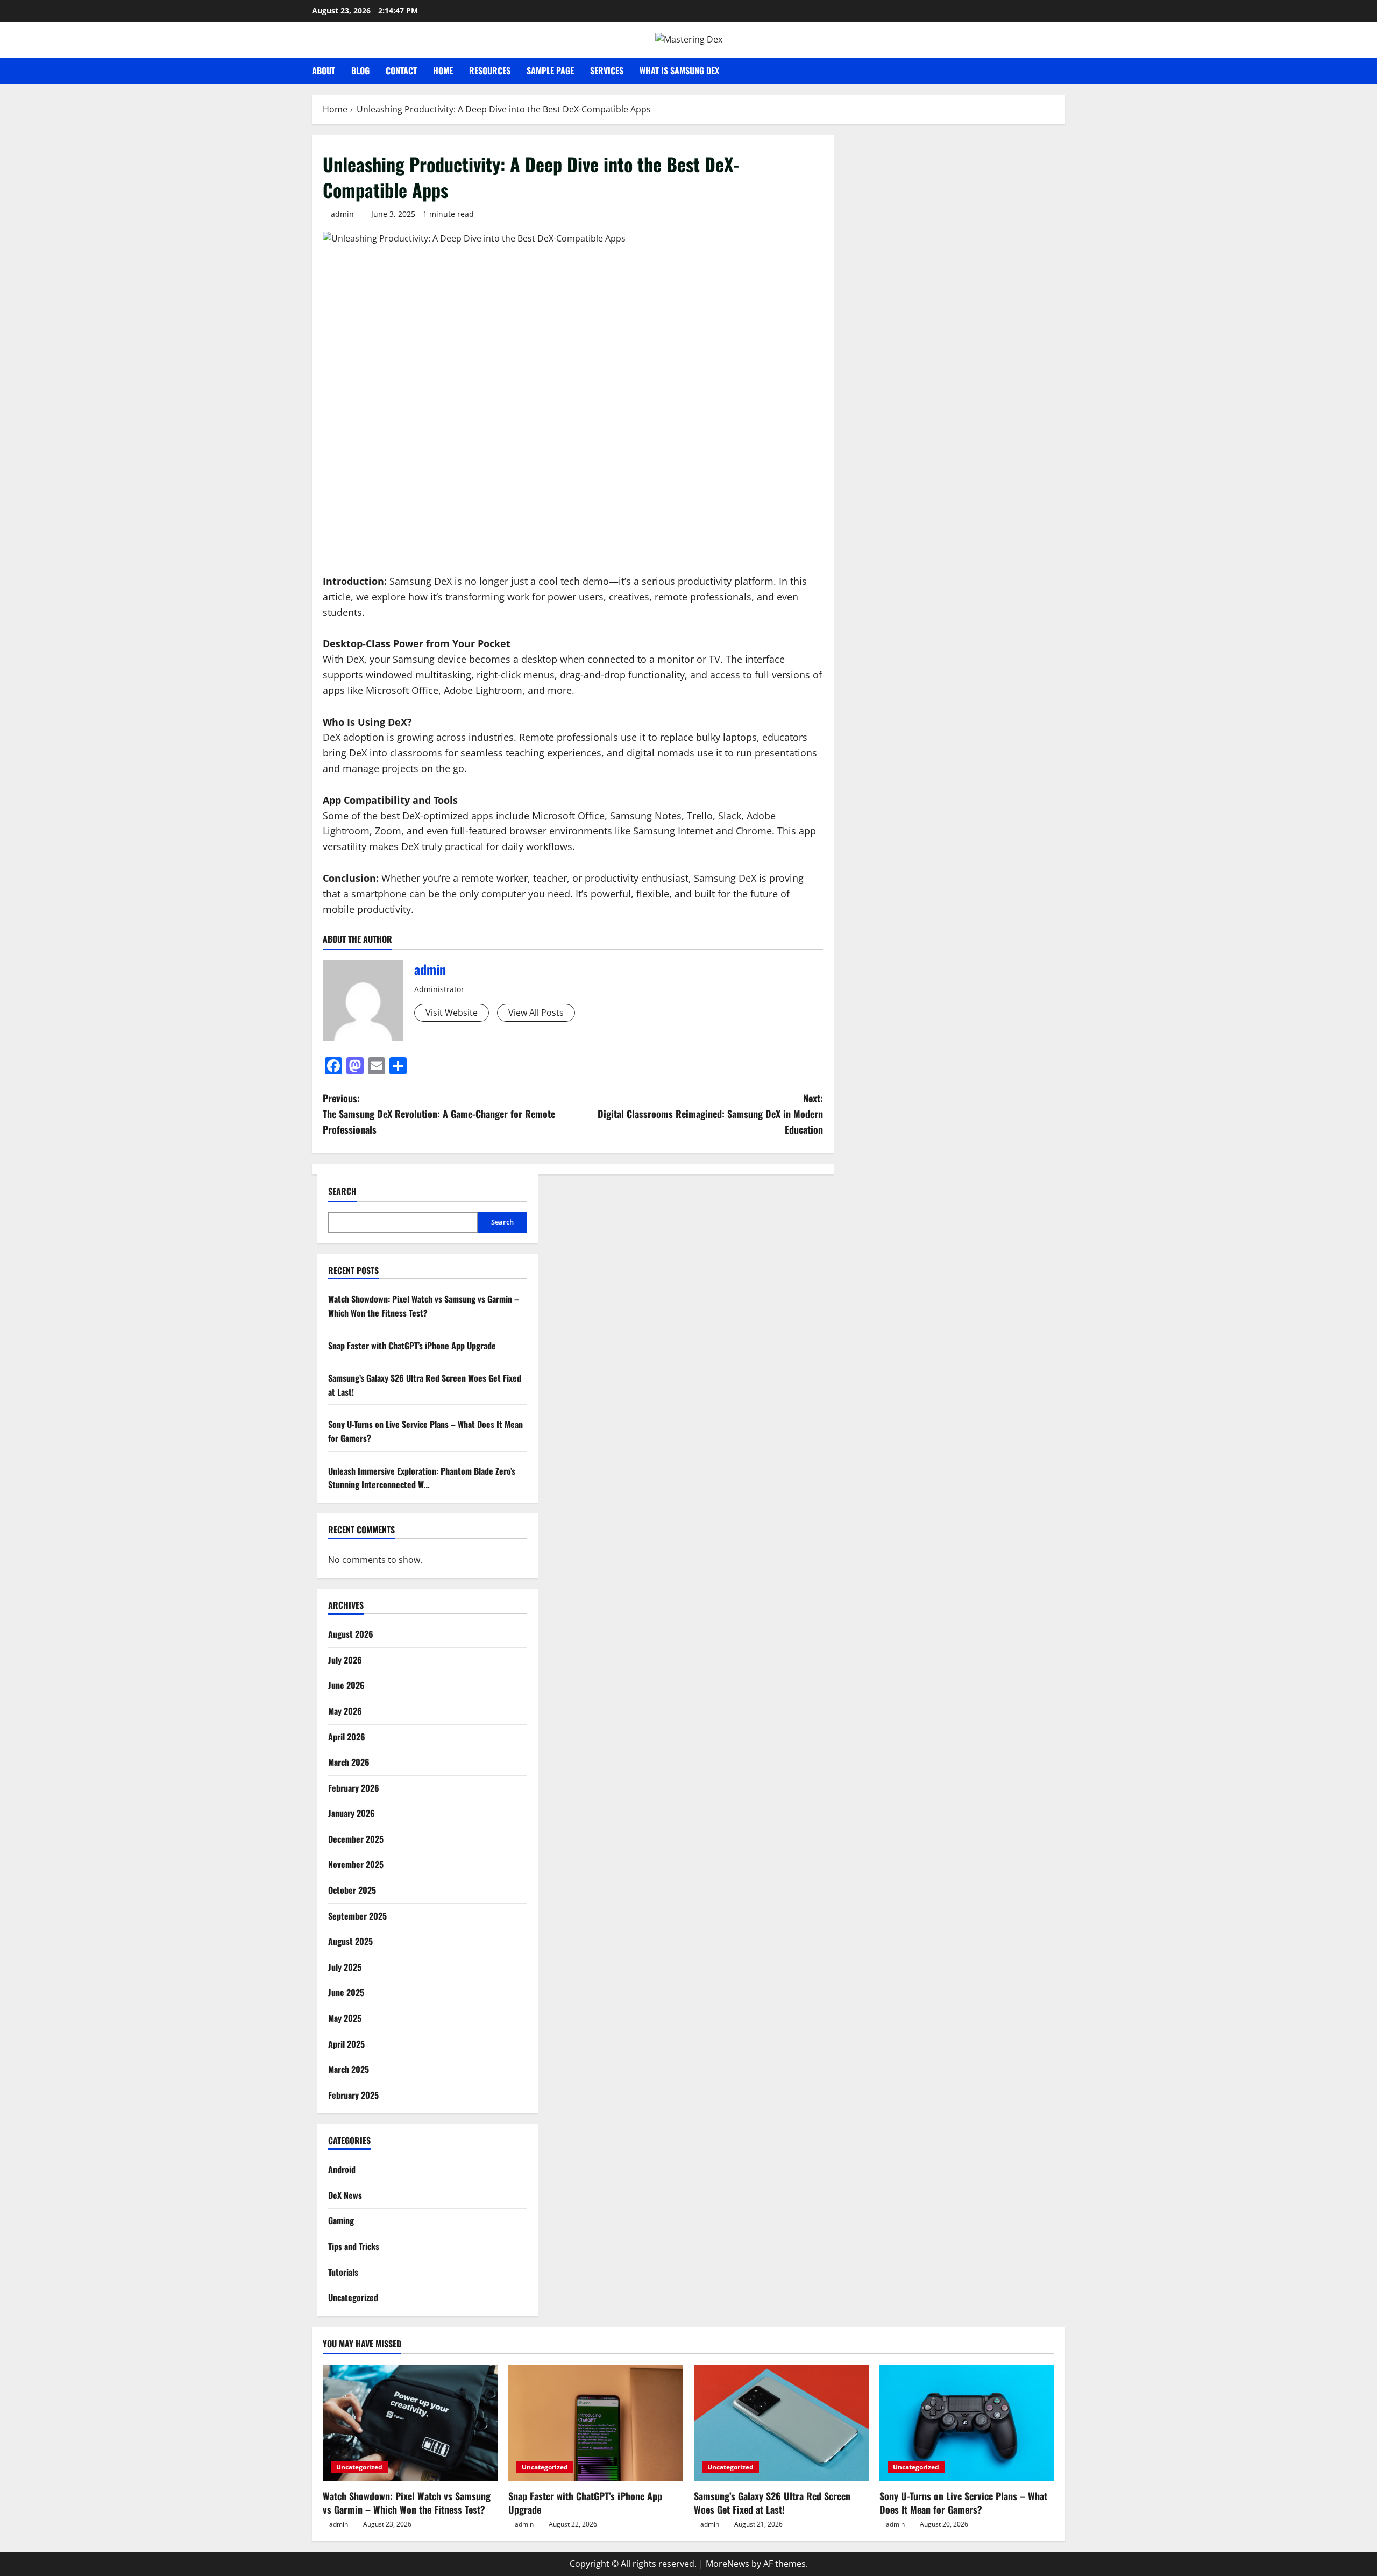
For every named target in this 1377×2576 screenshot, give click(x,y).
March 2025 (349, 2069)
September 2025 (357, 1916)
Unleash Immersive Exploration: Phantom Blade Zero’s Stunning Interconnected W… (422, 1478)
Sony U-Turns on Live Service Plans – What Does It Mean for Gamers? (963, 2503)
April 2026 (347, 1737)
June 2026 (346, 1686)
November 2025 (356, 1865)
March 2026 (349, 1762)
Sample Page (550, 70)
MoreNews (727, 2564)
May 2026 (345, 1711)
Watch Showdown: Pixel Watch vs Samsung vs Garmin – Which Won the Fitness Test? (424, 1306)
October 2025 (352, 1890)
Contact (401, 70)
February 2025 (353, 2095)
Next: (710, 1114)
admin (342, 214)
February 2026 (354, 1788)
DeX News (345, 2195)
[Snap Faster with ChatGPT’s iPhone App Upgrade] (596, 2423)
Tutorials (343, 2272)
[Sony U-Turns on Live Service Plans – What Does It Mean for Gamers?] (967, 2423)
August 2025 (350, 1941)
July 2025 (345, 1967)
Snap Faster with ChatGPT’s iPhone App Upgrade (412, 1346)
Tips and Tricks (354, 2246)
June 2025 (346, 1993)
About (324, 70)
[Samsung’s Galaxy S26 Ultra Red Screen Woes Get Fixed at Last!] (781, 2423)
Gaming (341, 2221)
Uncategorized (353, 2297)
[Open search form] (1062, 71)
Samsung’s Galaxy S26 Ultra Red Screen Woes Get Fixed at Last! (772, 2503)
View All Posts (536, 1013)
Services (607, 70)
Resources (490, 70)
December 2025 (356, 1839)
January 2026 (352, 1813)
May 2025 (345, 2018)
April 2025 (346, 2044)
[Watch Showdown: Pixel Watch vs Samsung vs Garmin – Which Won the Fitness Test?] (410, 2423)
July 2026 (345, 1660)
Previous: (439, 1114)
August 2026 (351, 1634)
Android (342, 2169)
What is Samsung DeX (679, 70)
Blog (360, 70)
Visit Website (452, 1013)
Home (443, 70)
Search (342, 1191)
